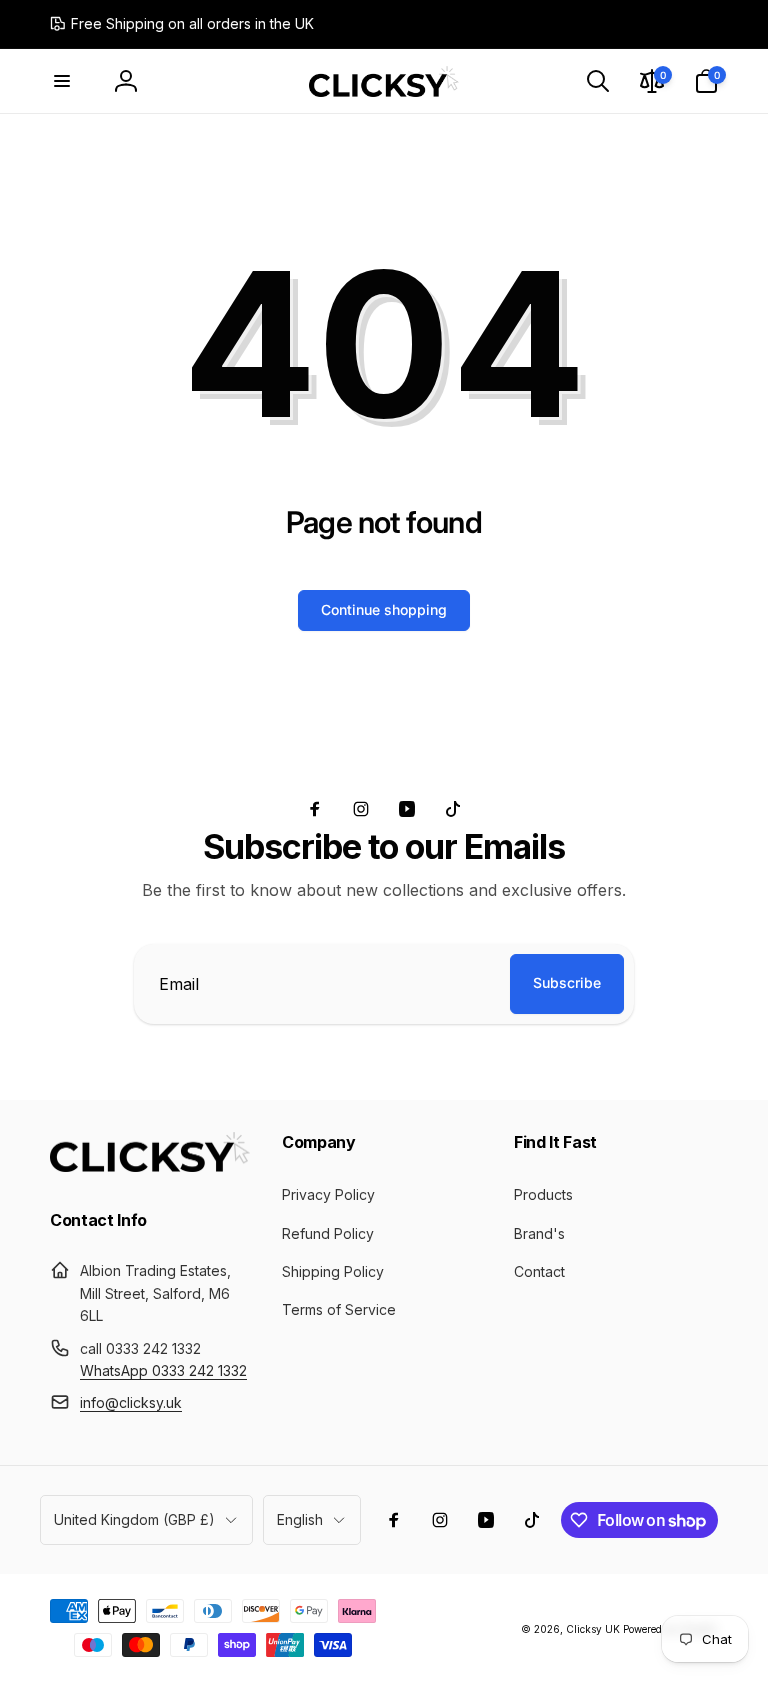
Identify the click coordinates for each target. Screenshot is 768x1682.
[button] (62, 81)
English (300, 1519)
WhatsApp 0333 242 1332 (163, 1370)
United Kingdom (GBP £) (134, 1519)
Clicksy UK (594, 1629)
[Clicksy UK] (150, 1166)
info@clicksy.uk (131, 1402)
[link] (182, 24)
